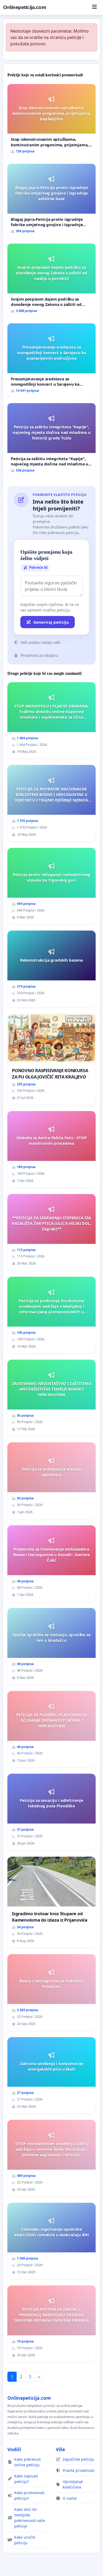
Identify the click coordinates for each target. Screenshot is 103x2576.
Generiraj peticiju (51, 622)
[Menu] (94, 7)
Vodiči (14, 2449)
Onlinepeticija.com (25, 7)
